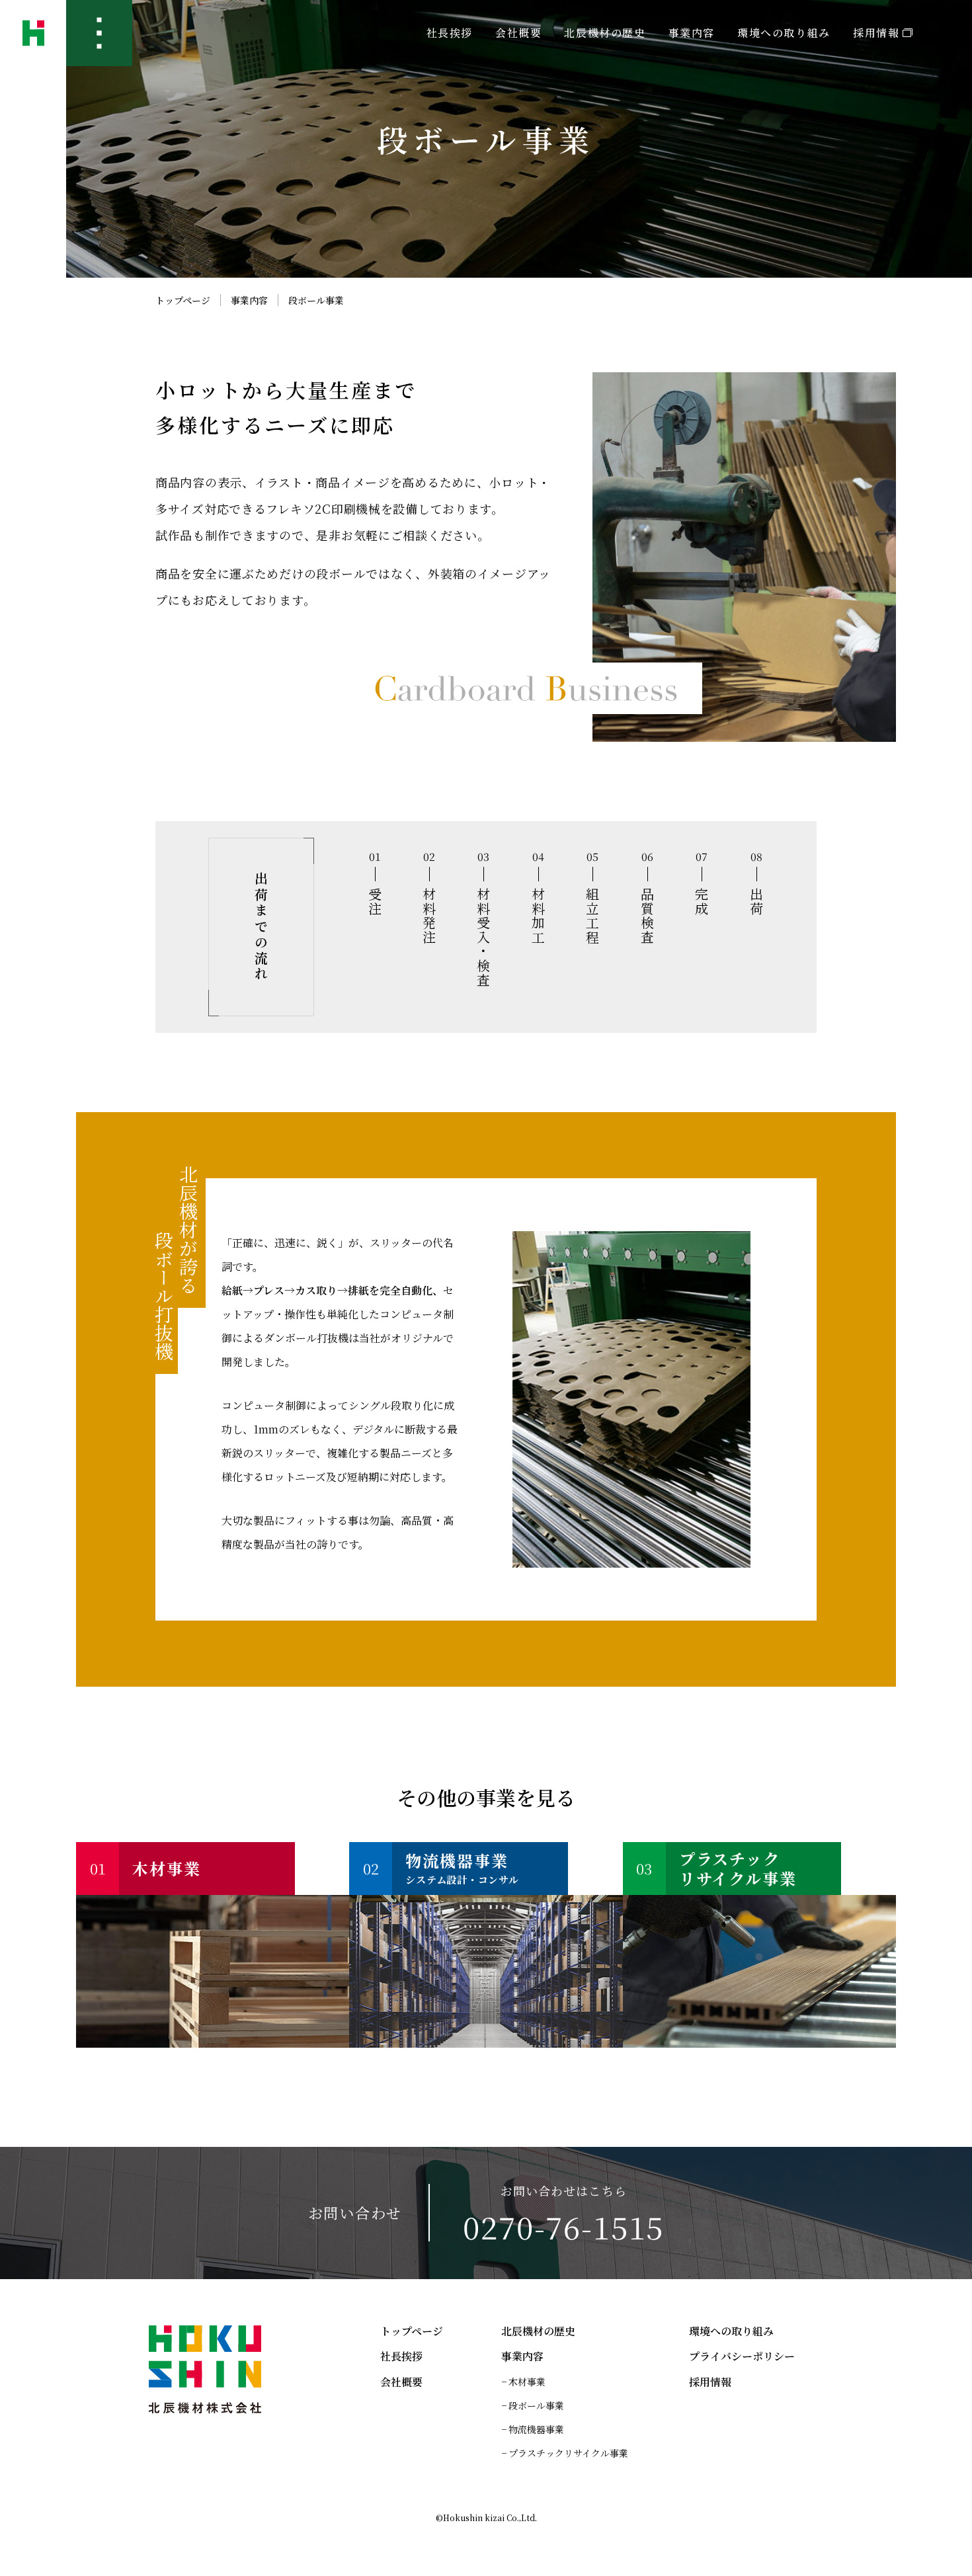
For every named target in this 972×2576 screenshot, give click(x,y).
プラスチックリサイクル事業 (568, 2453)
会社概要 (518, 33)
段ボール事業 (536, 2405)
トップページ (183, 300)
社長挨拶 (450, 33)
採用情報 (876, 33)
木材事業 (527, 2382)
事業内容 (249, 300)
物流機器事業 (536, 2429)
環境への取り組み (784, 33)
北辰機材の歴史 (605, 33)
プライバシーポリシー (742, 2356)
